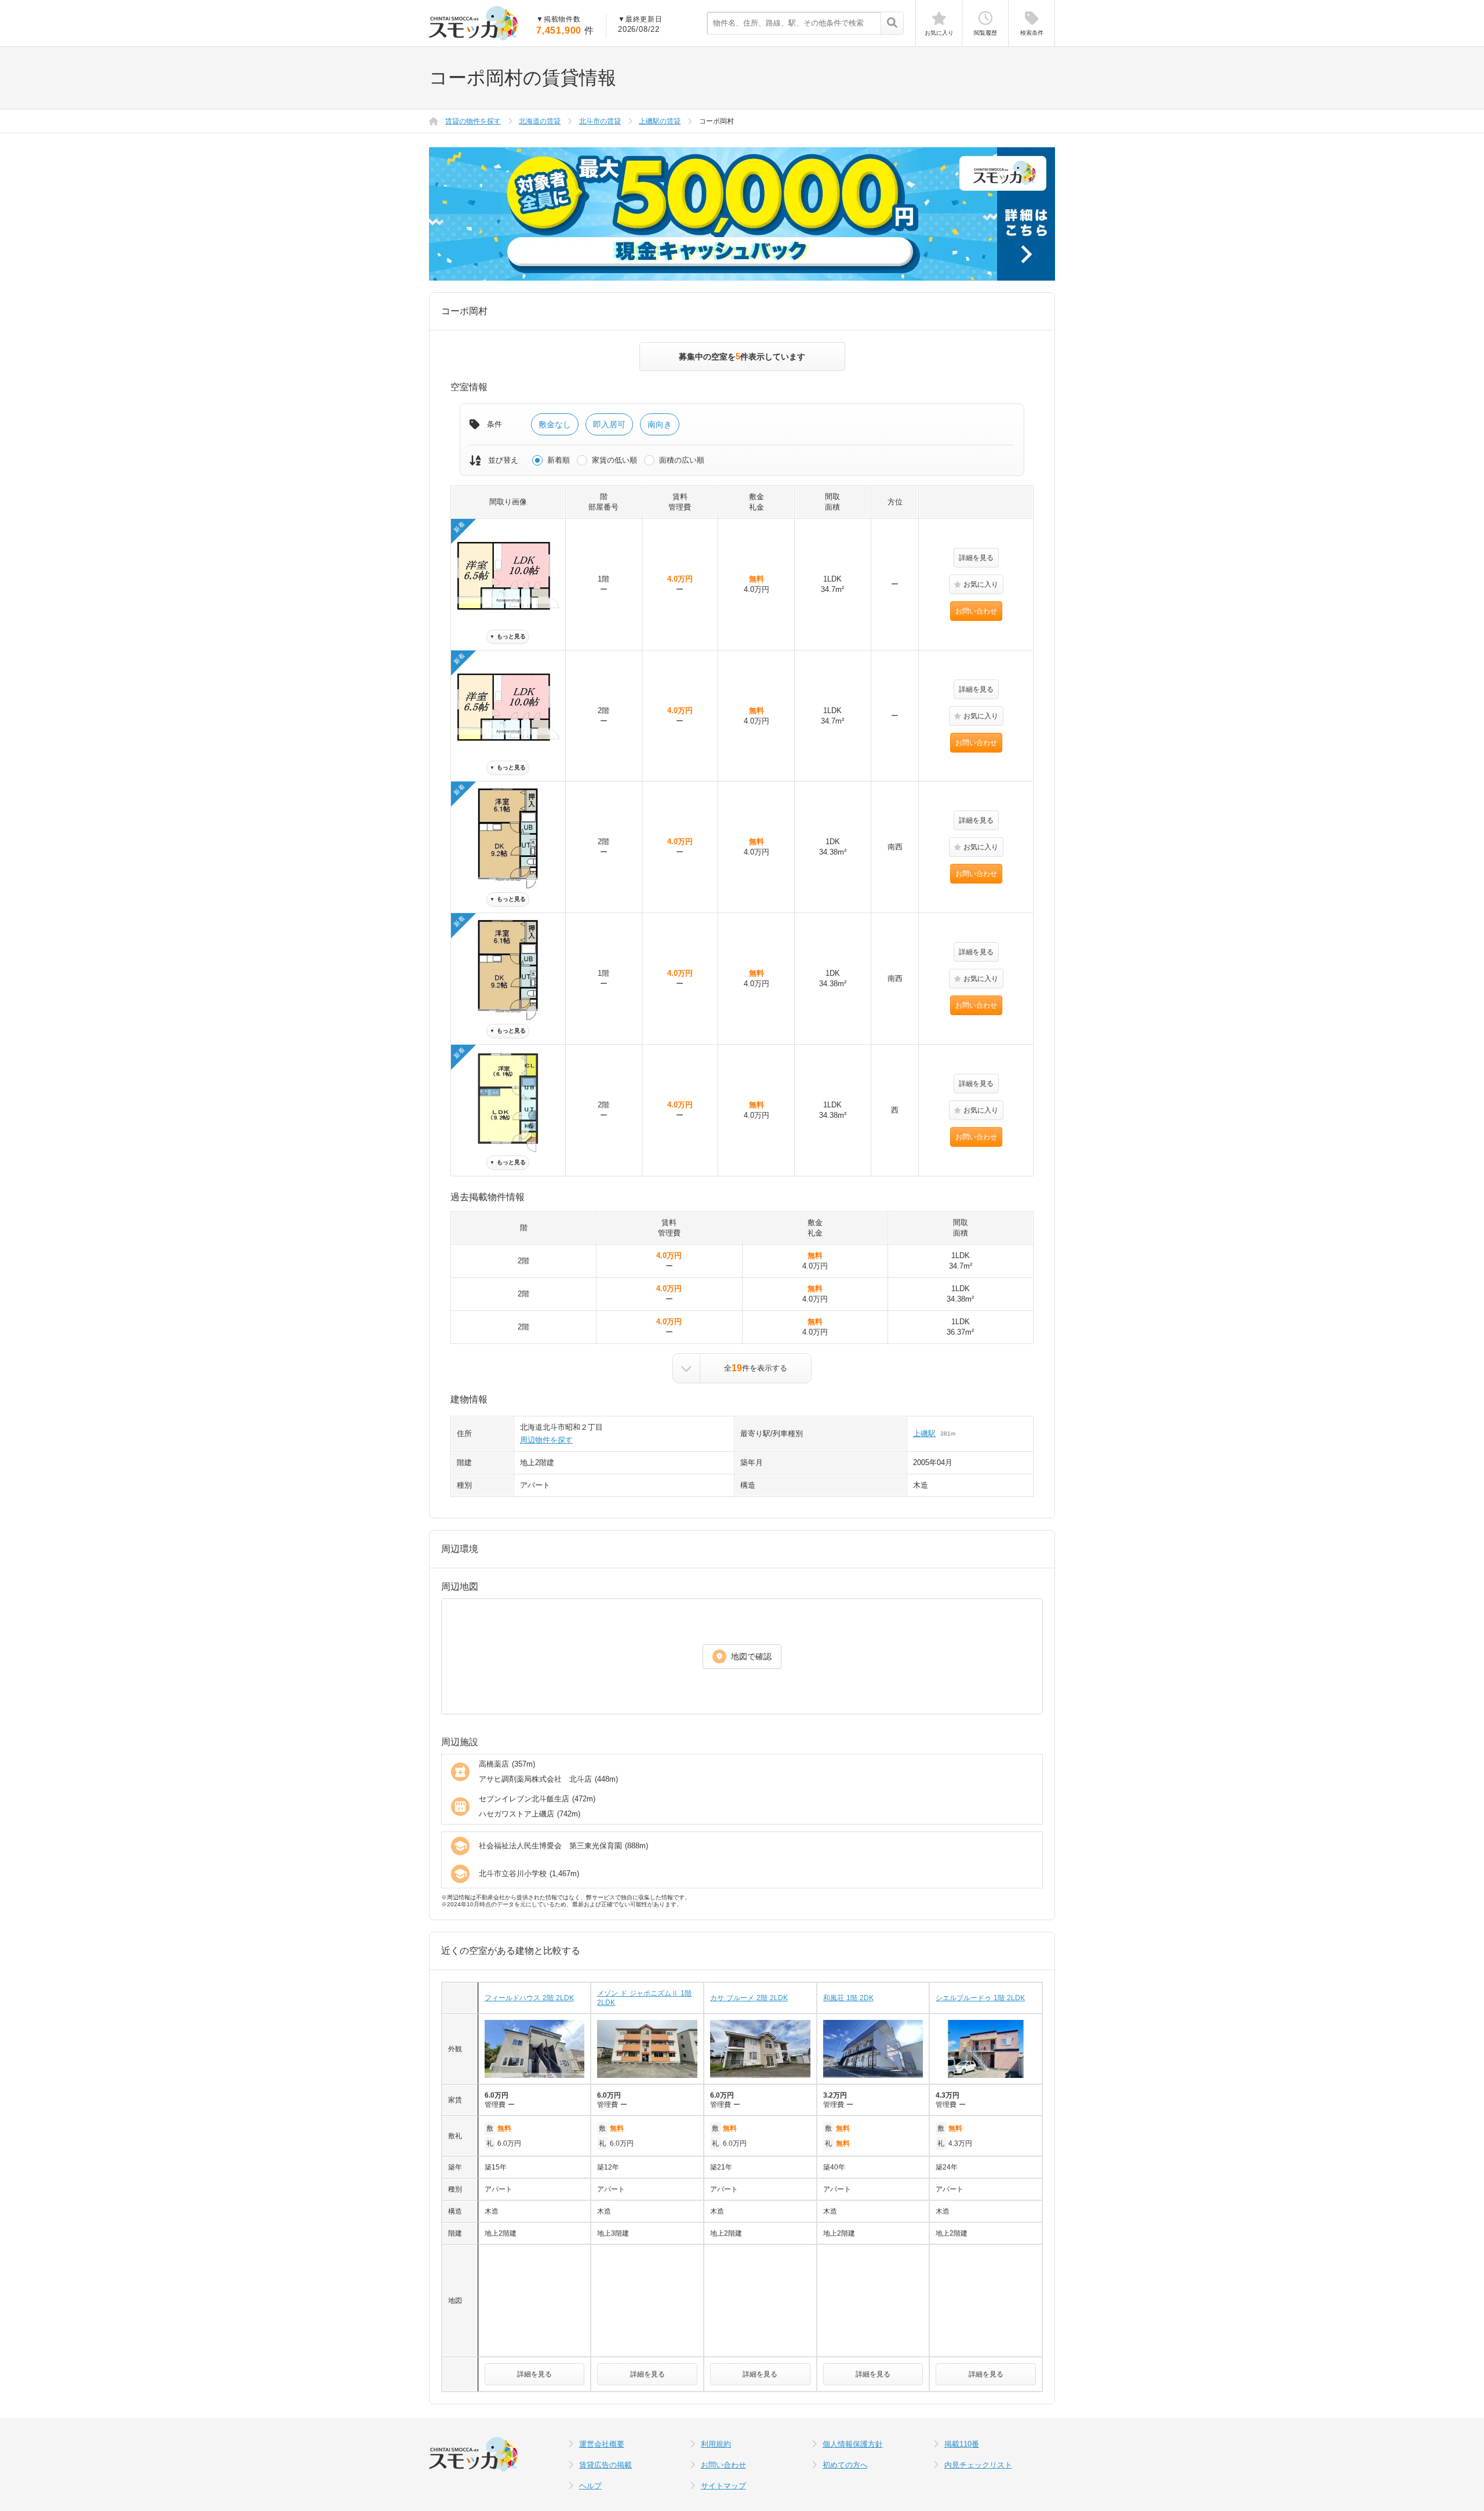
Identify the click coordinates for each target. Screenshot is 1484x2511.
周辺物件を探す (546, 1440)
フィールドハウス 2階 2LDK (529, 1998)
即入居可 (609, 424)
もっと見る (508, 636)
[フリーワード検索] (892, 24)
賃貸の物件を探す (473, 121)
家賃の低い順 (614, 460)
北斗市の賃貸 (600, 121)
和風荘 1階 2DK (848, 1998)
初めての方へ (845, 2465)
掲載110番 (962, 2444)
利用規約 (716, 2444)
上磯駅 (924, 1433)
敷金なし (555, 424)
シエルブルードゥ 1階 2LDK (980, 1998)
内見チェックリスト (978, 2465)
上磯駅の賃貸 (660, 121)
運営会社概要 (602, 2444)
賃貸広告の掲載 (605, 2465)
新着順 (559, 460)
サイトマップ (723, 2486)
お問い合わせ (976, 611)
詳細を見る (976, 558)
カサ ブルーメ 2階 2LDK (749, 1998)
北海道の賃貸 (540, 121)
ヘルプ (590, 2486)
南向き (660, 424)
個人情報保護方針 (853, 2444)
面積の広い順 (682, 460)
